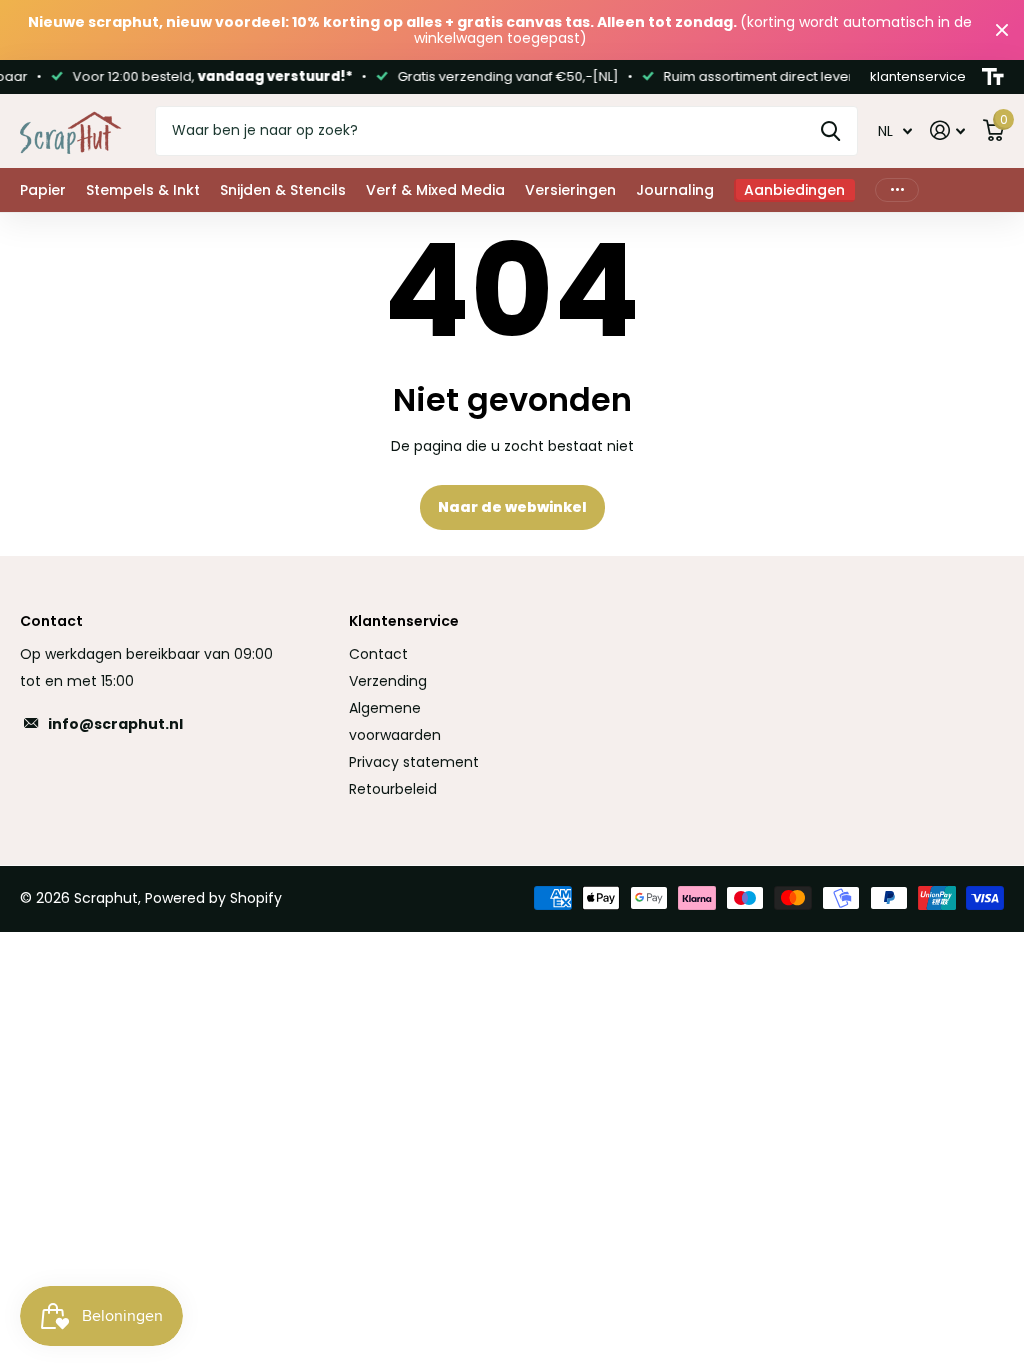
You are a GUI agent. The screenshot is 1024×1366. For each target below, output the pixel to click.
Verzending (388, 681)
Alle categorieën (43, 190)
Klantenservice (404, 621)
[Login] (947, 130)
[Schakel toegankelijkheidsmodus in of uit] (993, 77)
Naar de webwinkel (512, 507)
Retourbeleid (393, 789)
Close (1002, 30)
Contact (378, 654)
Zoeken (830, 131)
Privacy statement (414, 762)
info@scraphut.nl (115, 724)
